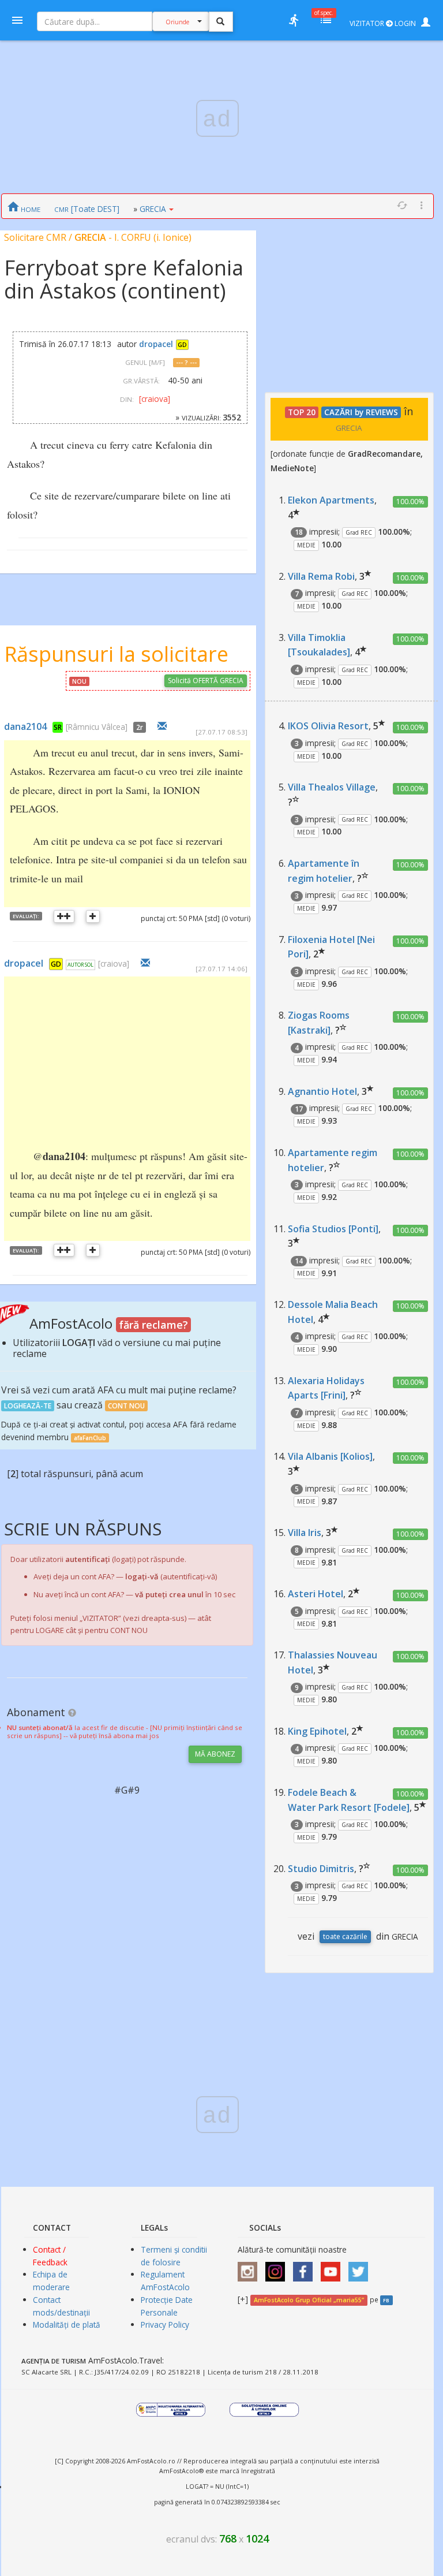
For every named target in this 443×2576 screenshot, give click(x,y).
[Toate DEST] (87, 209)
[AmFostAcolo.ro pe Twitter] (361, 2267)
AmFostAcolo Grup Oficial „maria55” (309, 2300)
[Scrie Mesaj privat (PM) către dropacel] (145, 963)
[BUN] (93, 916)
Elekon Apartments (331, 500)
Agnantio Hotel (322, 1091)
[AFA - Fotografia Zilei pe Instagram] (278, 2267)
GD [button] (182, 345)
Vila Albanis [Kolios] (330, 1456)
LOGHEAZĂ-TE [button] (28, 1406)
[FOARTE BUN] (64, 916)
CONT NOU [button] (126, 1406)
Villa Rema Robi (321, 576)
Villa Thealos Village (332, 787)
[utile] (294, 20)
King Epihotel (317, 1731)
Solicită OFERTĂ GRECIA (206, 681)
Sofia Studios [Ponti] (333, 1229)
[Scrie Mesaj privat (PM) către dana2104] (162, 726)
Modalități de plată (67, 2325)
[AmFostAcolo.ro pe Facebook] (306, 2267)
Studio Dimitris (321, 1869)
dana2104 (25, 726)
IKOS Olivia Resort (328, 726)
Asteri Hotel (316, 1594)
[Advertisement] (164, 1060)
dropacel (156, 344)
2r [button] (140, 727)
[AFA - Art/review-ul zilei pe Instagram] (250, 2267)
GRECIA (153, 209)
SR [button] (58, 727)
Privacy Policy (165, 2325)
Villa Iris (305, 1533)
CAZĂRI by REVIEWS (361, 412)
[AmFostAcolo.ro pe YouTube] (333, 2267)
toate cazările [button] (345, 1936)
